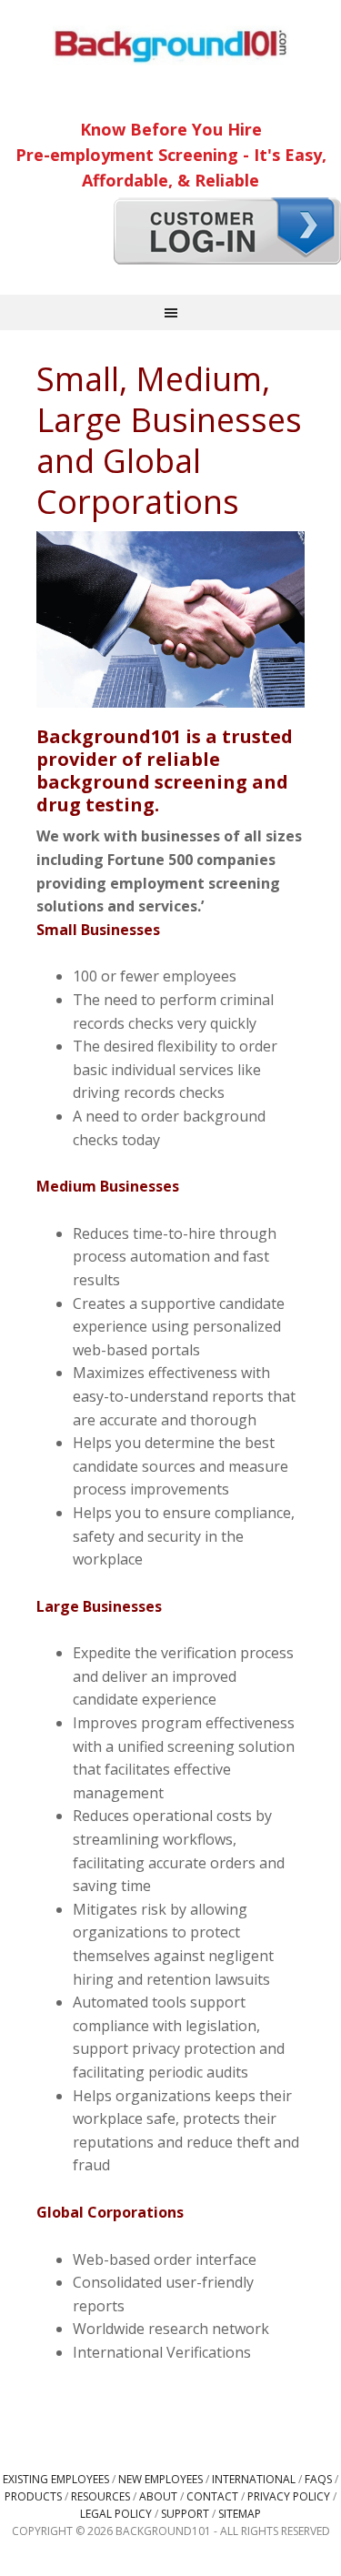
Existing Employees (56, 2479)
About (158, 2496)
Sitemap (240, 2514)
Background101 (171, 45)
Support (185, 2514)
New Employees (160, 2479)
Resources (100, 2496)
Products (33, 2496)
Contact (212, 2496)
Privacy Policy (289, 2496)
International (254, 2479)
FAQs (318, 2479)
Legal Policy (116, 2514)
